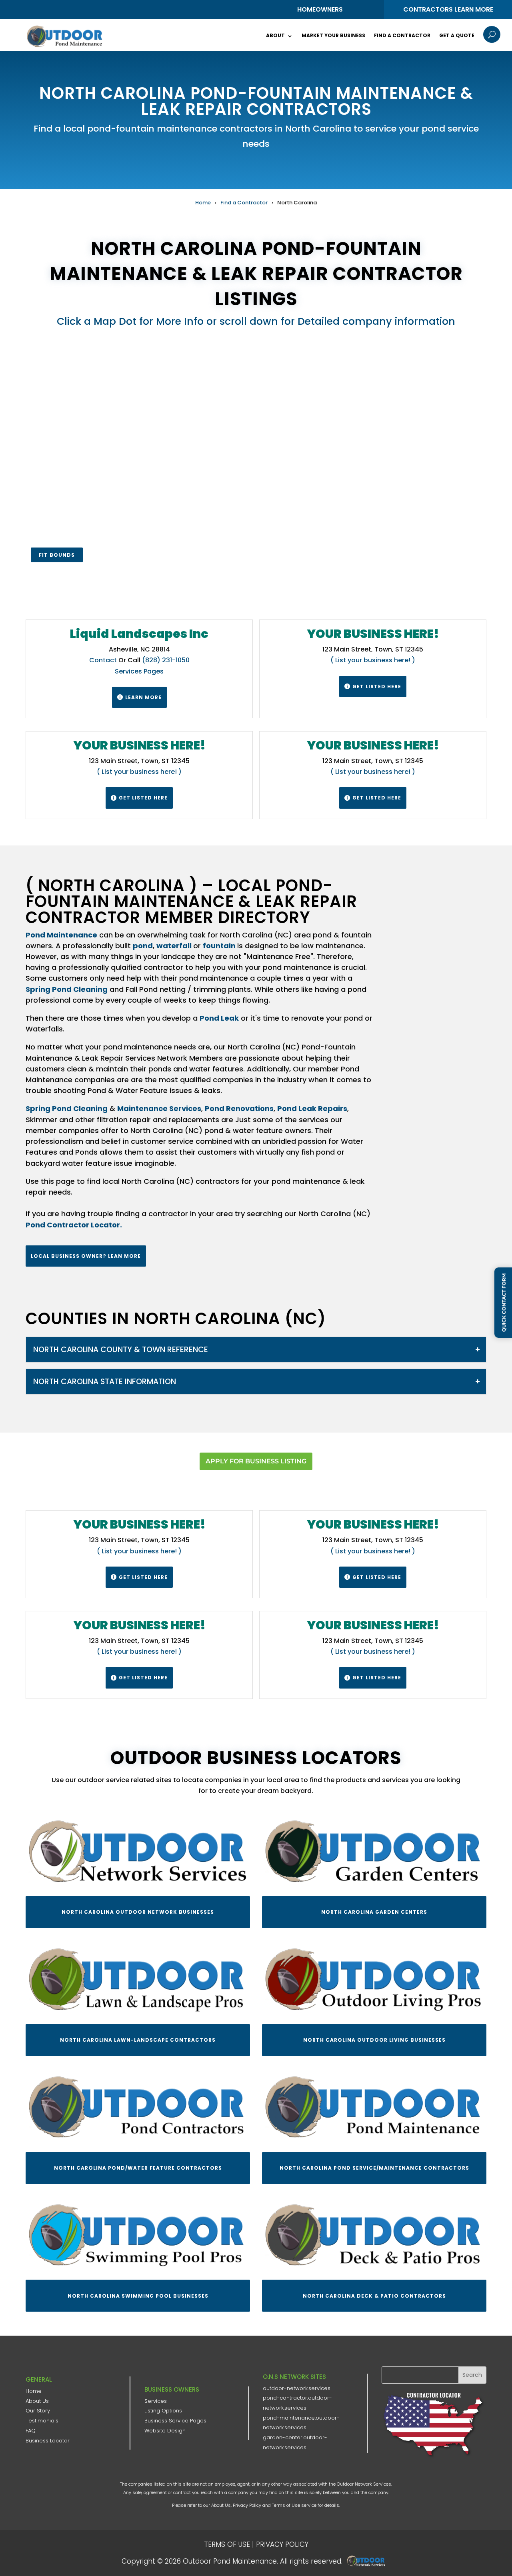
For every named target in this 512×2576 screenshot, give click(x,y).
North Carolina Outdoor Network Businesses (138, 1912)
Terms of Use (286, 2505)
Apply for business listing (256, 1461)
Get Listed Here (373, 686)
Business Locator (48, 2441)
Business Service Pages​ (175, 2421)
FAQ (31, 2431)
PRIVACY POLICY (282, 2544)
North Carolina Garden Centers (374, 1912)
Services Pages (139, 671)
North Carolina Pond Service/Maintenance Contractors (374, 2168)
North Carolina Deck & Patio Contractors (374, 2296)
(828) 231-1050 (166, 660)
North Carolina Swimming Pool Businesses (138, 2296)
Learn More (139, 697)
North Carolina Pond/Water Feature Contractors (138, 2168)
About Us (37, 2401)
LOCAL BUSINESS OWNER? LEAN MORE (86, 1256)
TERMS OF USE (227, 2544)
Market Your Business (333, 35)
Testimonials (42, 2421)
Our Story (38, 2411)
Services (156, 2401)
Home (203, 203)
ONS (368, 2561)
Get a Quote (457, 35)
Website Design (165, 2431)
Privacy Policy (247, 2505)
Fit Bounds (57, 555)
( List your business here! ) (373, 660)
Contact (103, 660)
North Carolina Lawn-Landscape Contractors (138, 2040)
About (275, 35)
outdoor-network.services (297, 2388)
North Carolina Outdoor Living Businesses (374, 2040)
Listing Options (163, 2411)
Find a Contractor (402, 35)
